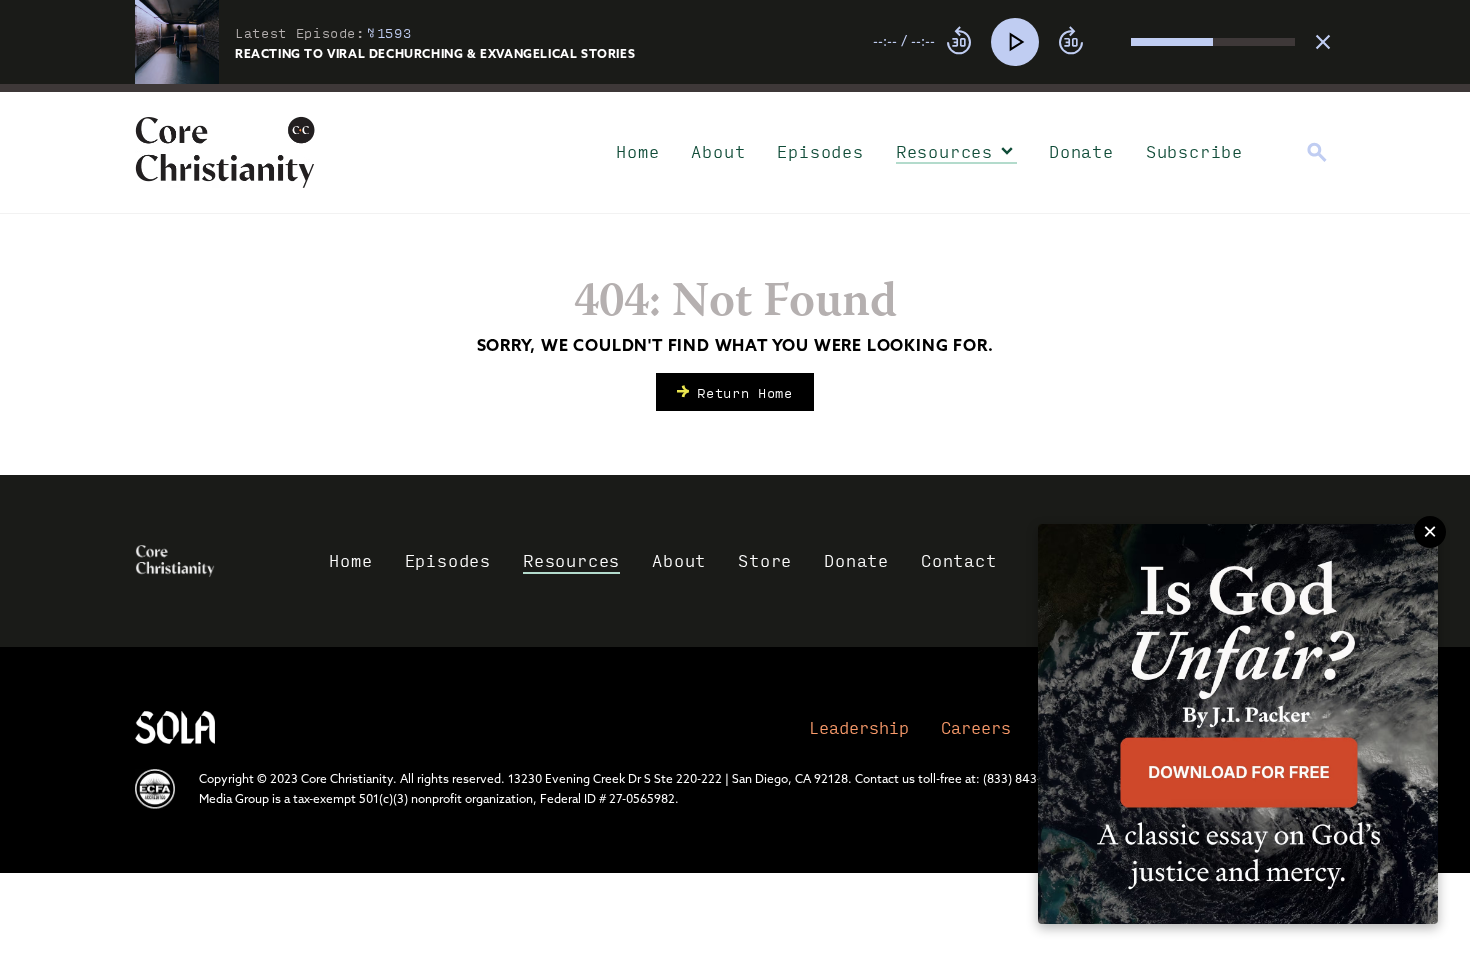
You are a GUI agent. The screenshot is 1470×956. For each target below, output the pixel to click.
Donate (1081, 151)
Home (637, 151)
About (718, 151)
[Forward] (1071, 42)
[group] (1084, 42)
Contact (959, 560)
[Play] (1015, 42)
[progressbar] (735, 88)
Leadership (859, 727)
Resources (944, 151)
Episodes (820, 151)
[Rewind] (959, 42)
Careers (976, 727)
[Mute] (1115, 42)
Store (765, 560)
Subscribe (1194, 151)
